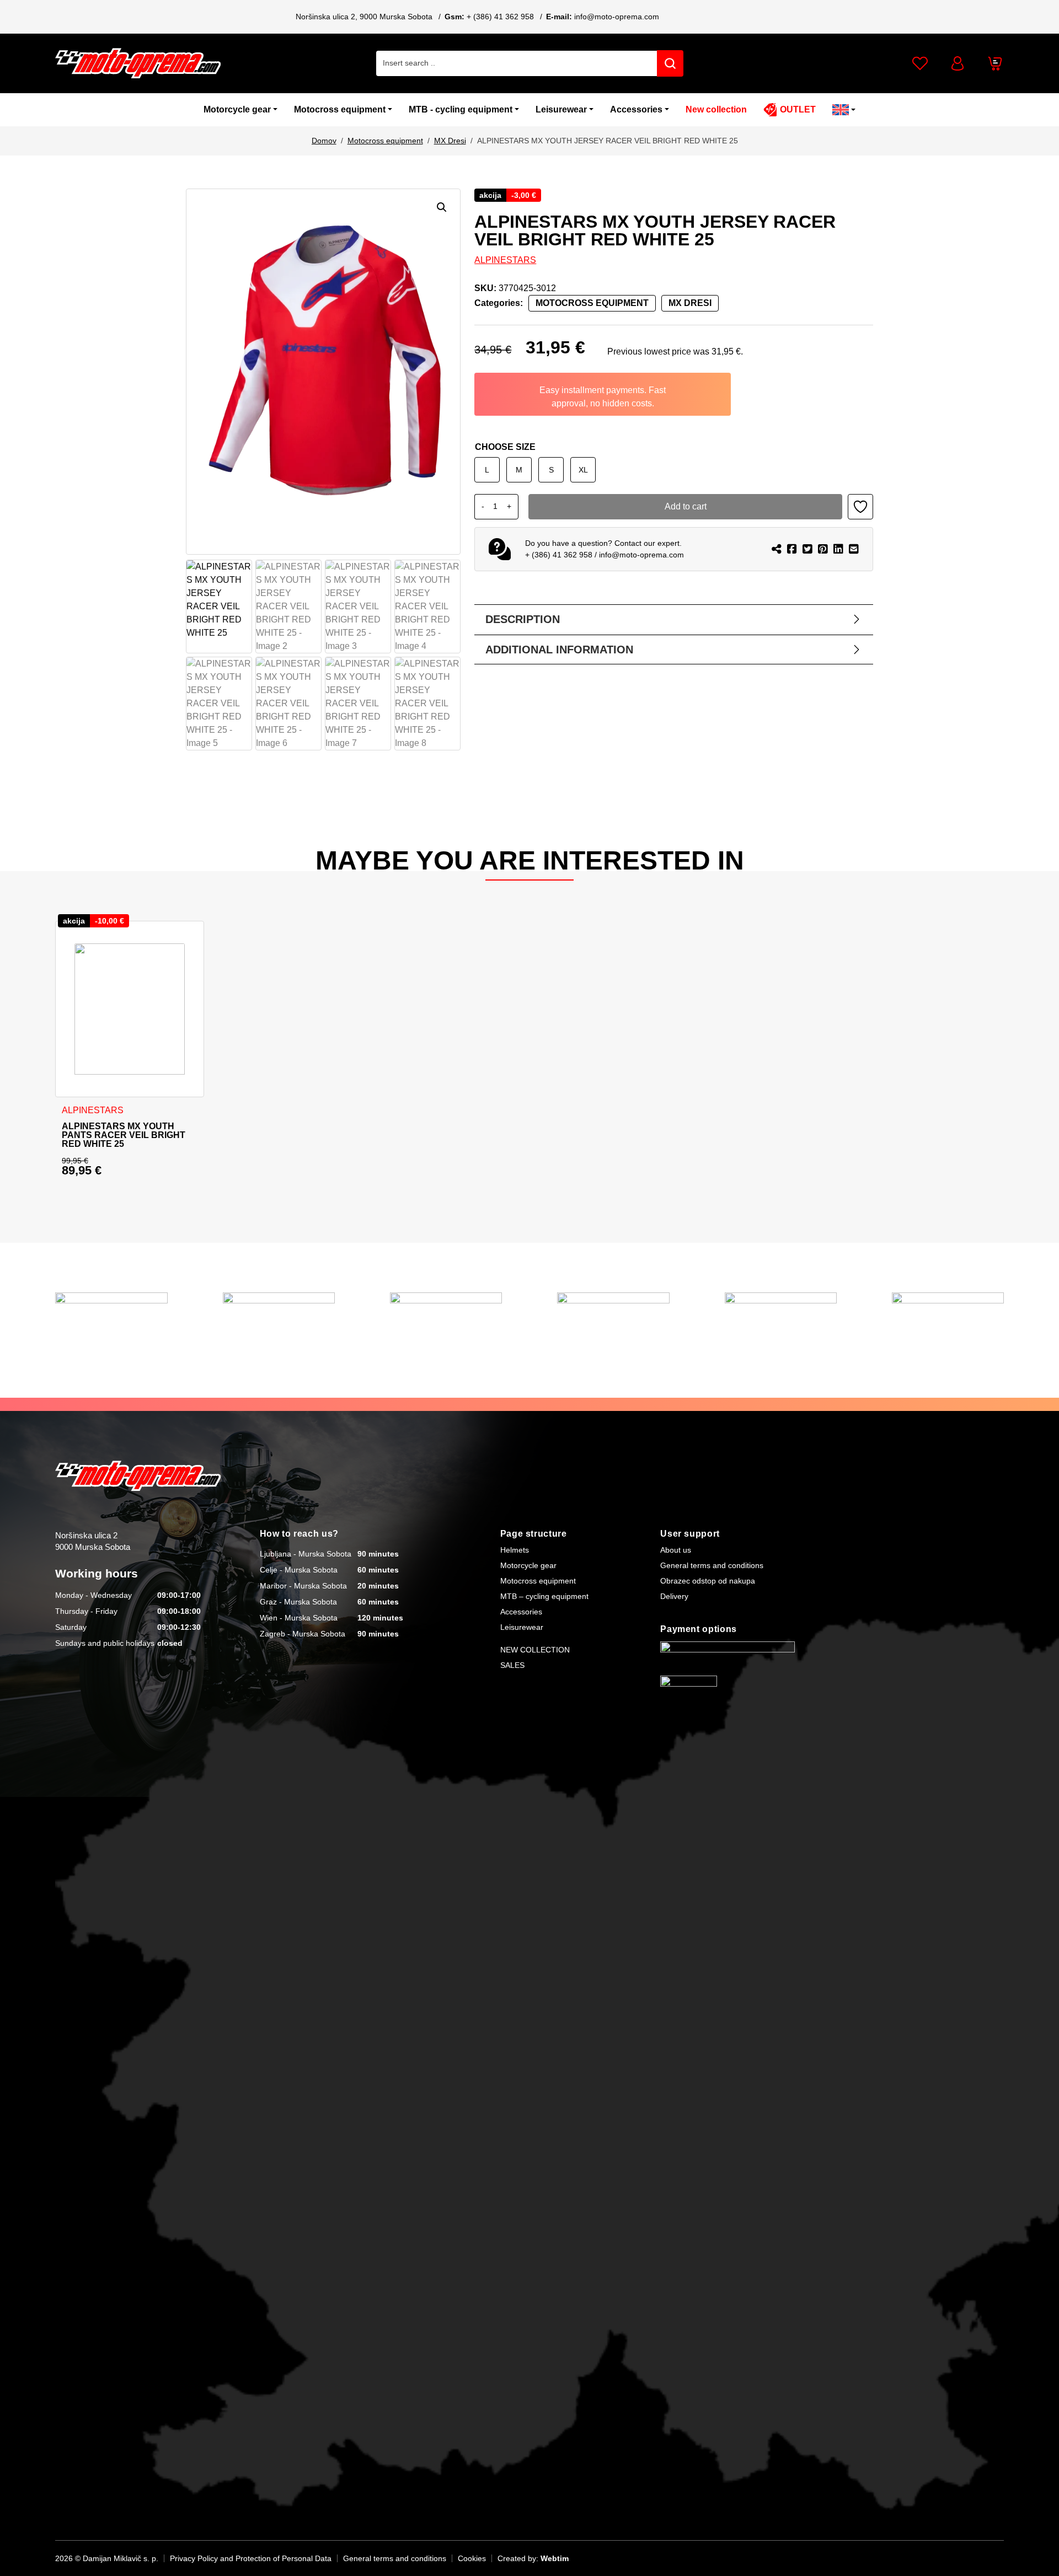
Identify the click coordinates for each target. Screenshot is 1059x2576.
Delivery (674, 1596)
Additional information (559, 650)
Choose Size (505, 447)
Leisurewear (561, 109)
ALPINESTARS (505, 260)
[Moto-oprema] (138, 63)
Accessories (636, 109)
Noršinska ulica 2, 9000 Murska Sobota (364, 17)
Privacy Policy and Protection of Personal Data (251, 2558)
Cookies (472, 2558)
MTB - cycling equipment (461, 109)
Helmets (515, 1550)
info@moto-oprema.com (617, 17)
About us (676, 1550)
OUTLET (798, 109)
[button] (442, 207)
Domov (324, 141)
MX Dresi (450, 141)
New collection (716, 109)
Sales (512, 1665)
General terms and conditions (712, 1565)
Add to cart (686, 506)
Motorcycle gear (237, 109)
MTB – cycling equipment (544, 1596)
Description (523, 619)
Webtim (555, 2558)
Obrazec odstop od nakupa (708, 1581)
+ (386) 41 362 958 (500, 17)
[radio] (487, 470)
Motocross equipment (340, 109)
